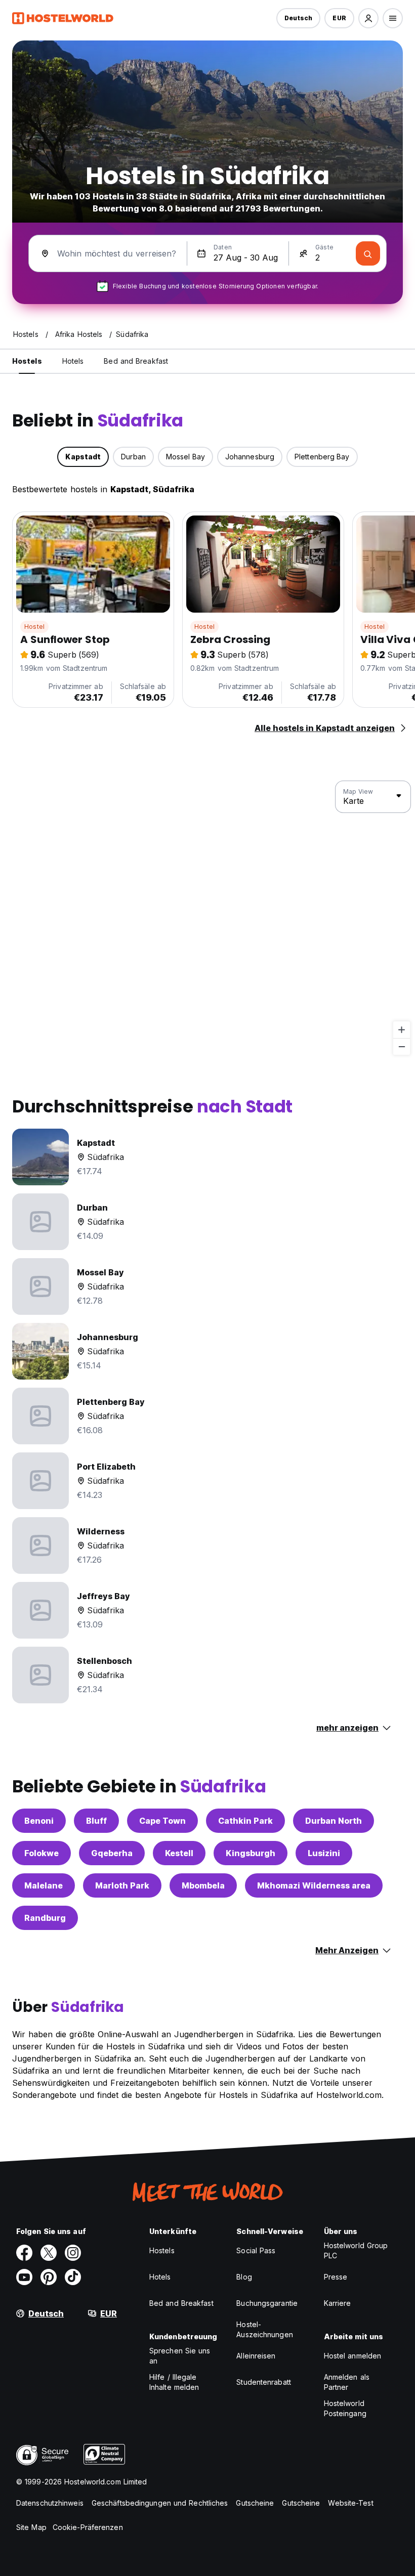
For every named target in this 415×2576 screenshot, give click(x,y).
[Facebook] (24, 2253)
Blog (244, 2277)
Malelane (44, 1885)
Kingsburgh (251, 1853)
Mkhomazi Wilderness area (314, 1885)
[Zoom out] (402, 1046)
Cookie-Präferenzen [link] (88, 2527)
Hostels (162, 2250)
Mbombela (203, 1885)
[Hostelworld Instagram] (73, 2253)
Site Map (31, 2527)
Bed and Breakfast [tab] (136, 361)
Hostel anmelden (353, 2356)
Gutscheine (255, 2503)
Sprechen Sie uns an (180, 2356)
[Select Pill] (368, 18)
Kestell (179, 1853)
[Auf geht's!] (368, 253)
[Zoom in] (402, 1030)
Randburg (45, 1918)
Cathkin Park (245, 1821)
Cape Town (162, 1821)
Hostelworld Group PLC (356, 2250)
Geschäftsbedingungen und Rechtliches (160, 2503)
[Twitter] (49, 2253)
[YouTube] (24, 2277)
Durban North (334, 1821)
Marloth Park (122, 1885)
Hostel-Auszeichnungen (264, 2329)
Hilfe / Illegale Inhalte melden (174, 2382)
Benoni (39, 1821)
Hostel (34, 627)
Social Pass (256, 2250)
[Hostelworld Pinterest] (49, 2277)
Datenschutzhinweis (50, 2503)
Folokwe (41, 1853)
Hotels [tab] (73, 361)
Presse (336, 2277)
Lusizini (324, 1853)
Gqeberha (112, 1853)
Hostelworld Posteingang (345, 2408)
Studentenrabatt (264, 2382)
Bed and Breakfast (181, 2303)
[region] (207, 918)
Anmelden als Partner (347, 2382)
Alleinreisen (256, 2356)
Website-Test (350, 2503)
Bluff (96, 1821)
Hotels (160, 2277)
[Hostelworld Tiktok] (73, 2277)
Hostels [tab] (27, 361)
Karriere (338, 2303)
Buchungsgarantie (267, 2303)
